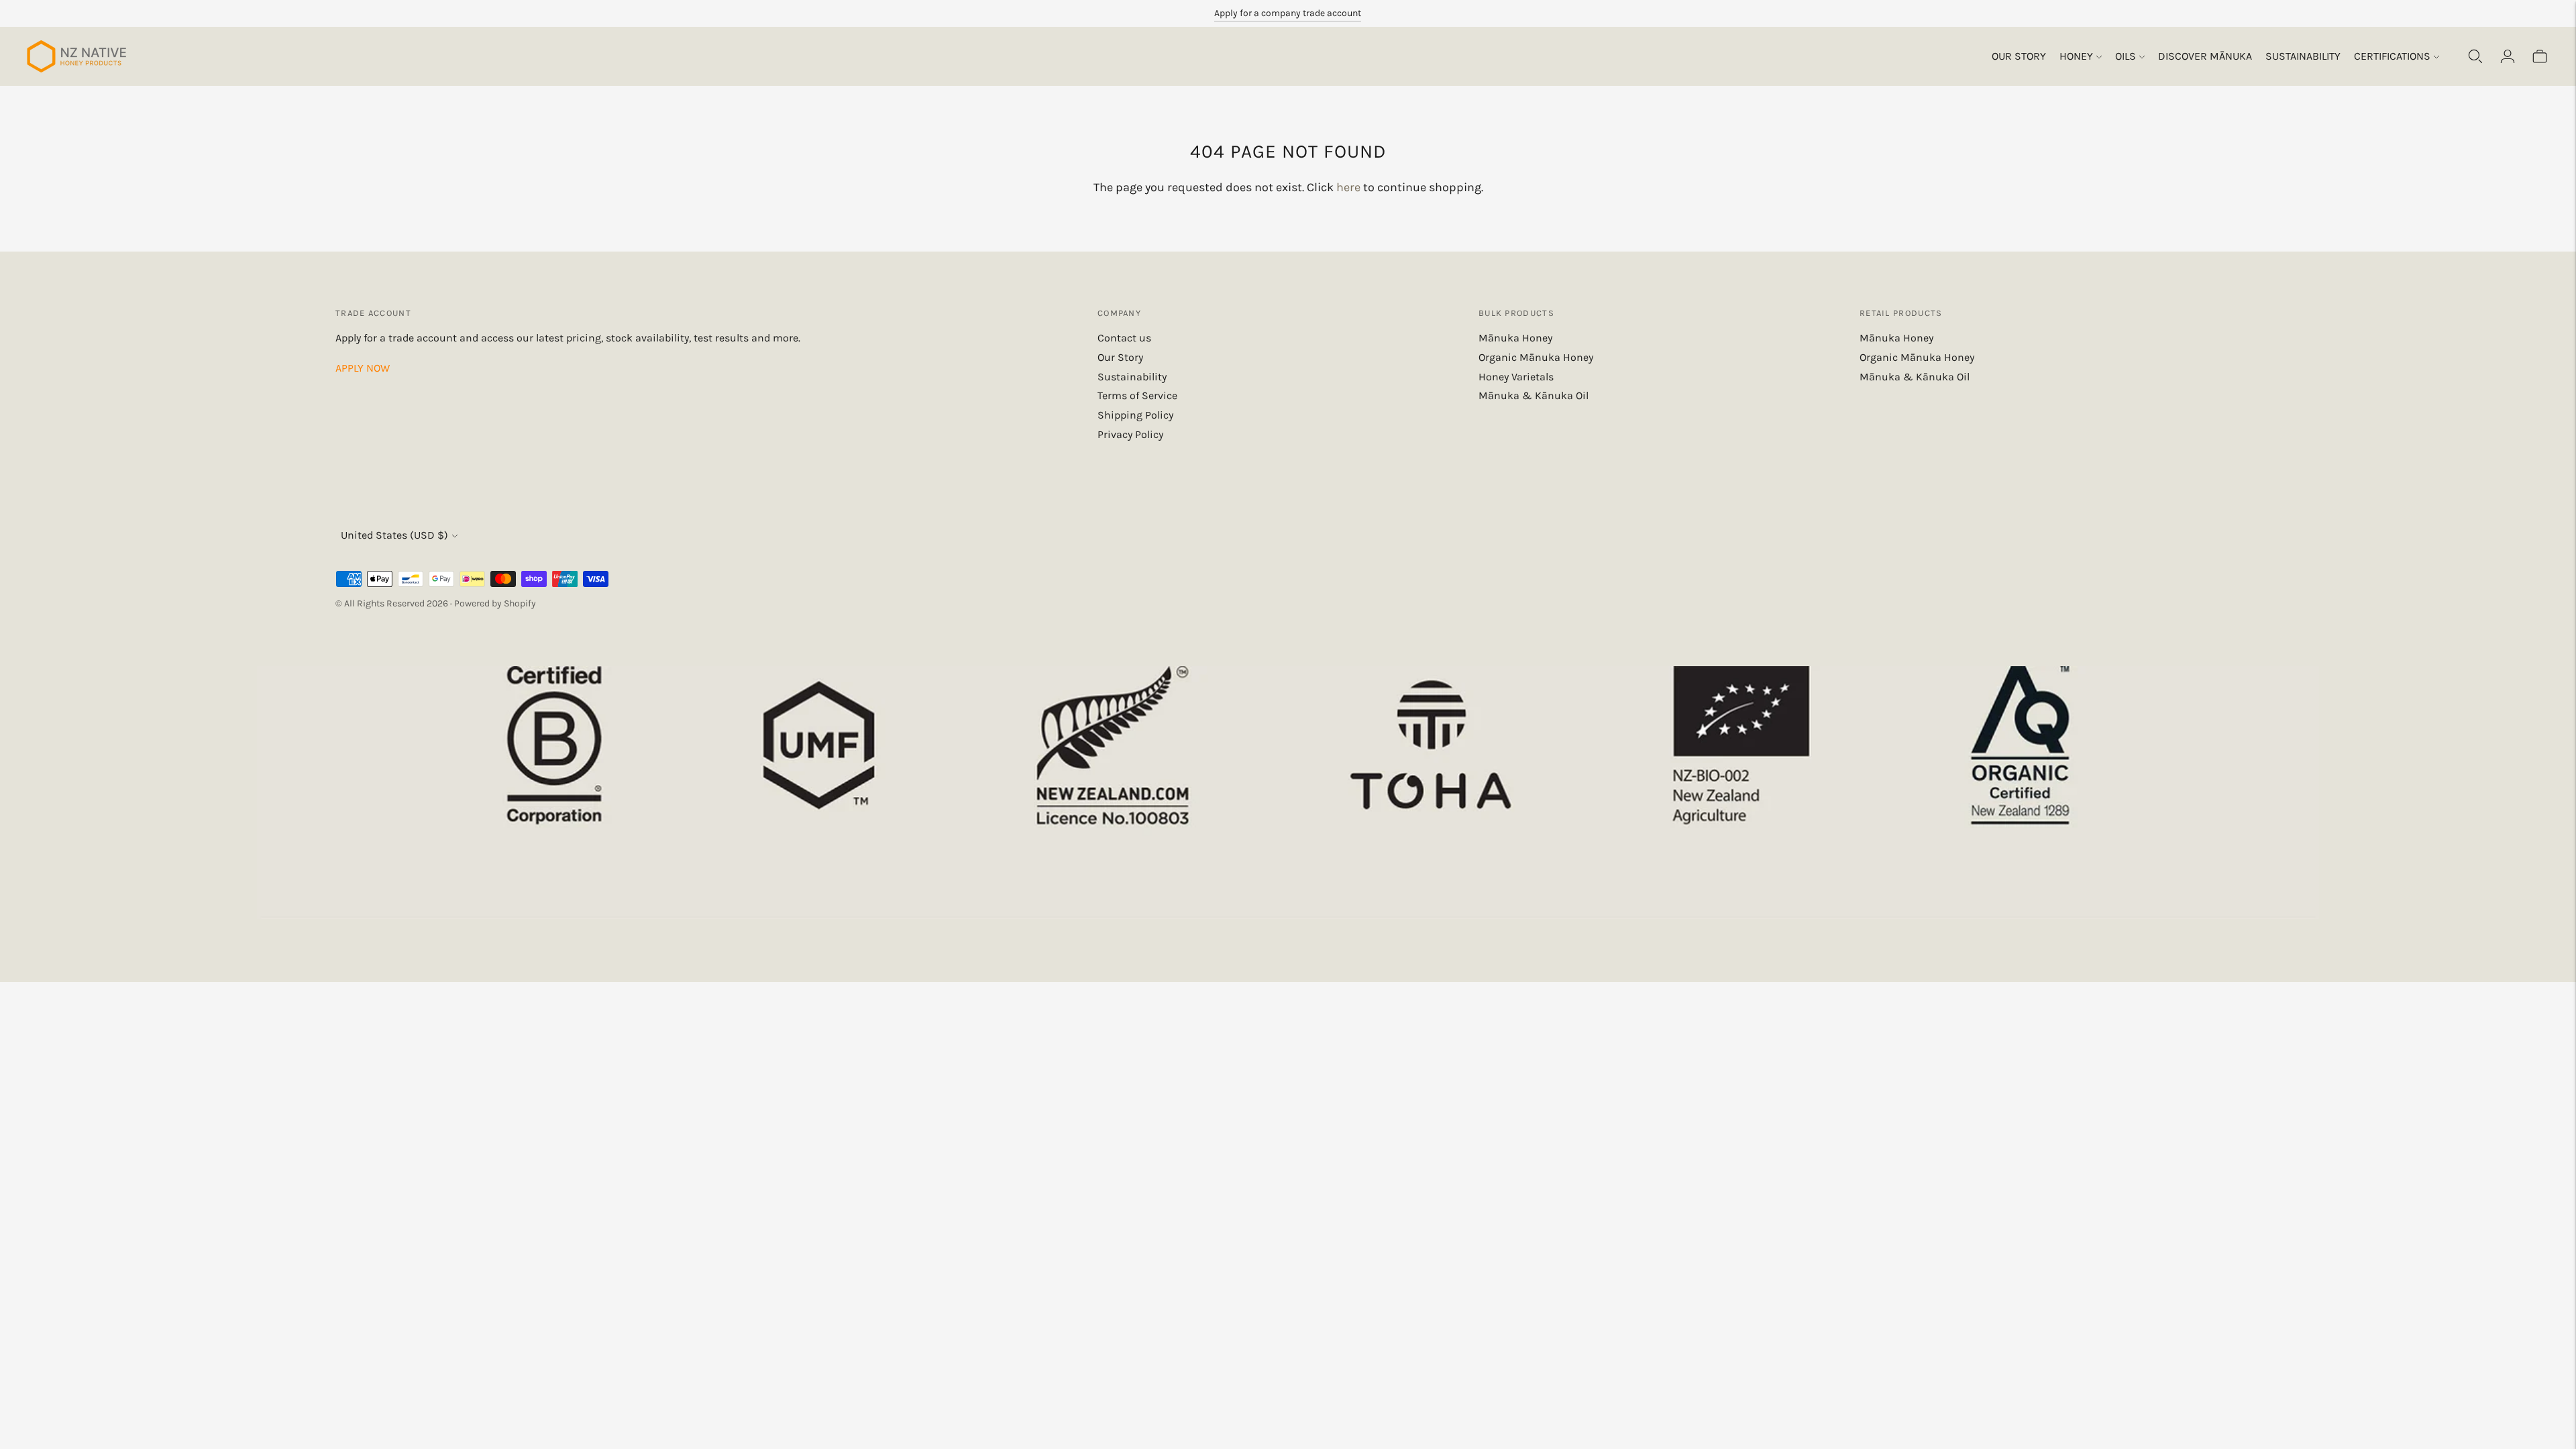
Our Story (2019, 56)
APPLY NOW (363, 368)
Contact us (1124, 338)
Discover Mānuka (2205, 56)
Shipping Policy (1135, 415)
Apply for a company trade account (1288, 13)
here (1348, 187)
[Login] (2508, 56)
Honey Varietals (1516, 377)
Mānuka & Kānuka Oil (1534, 395)
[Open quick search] (2475, 56)
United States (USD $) (394, 535)
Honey (2076, 56)
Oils (2126, 56)
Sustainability (2303, 56)
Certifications (2392, 56)
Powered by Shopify (495, 603)
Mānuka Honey (1515, 338)
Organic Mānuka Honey (1536, 357)
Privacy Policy (1130, 434)
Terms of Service (1137, 395)
